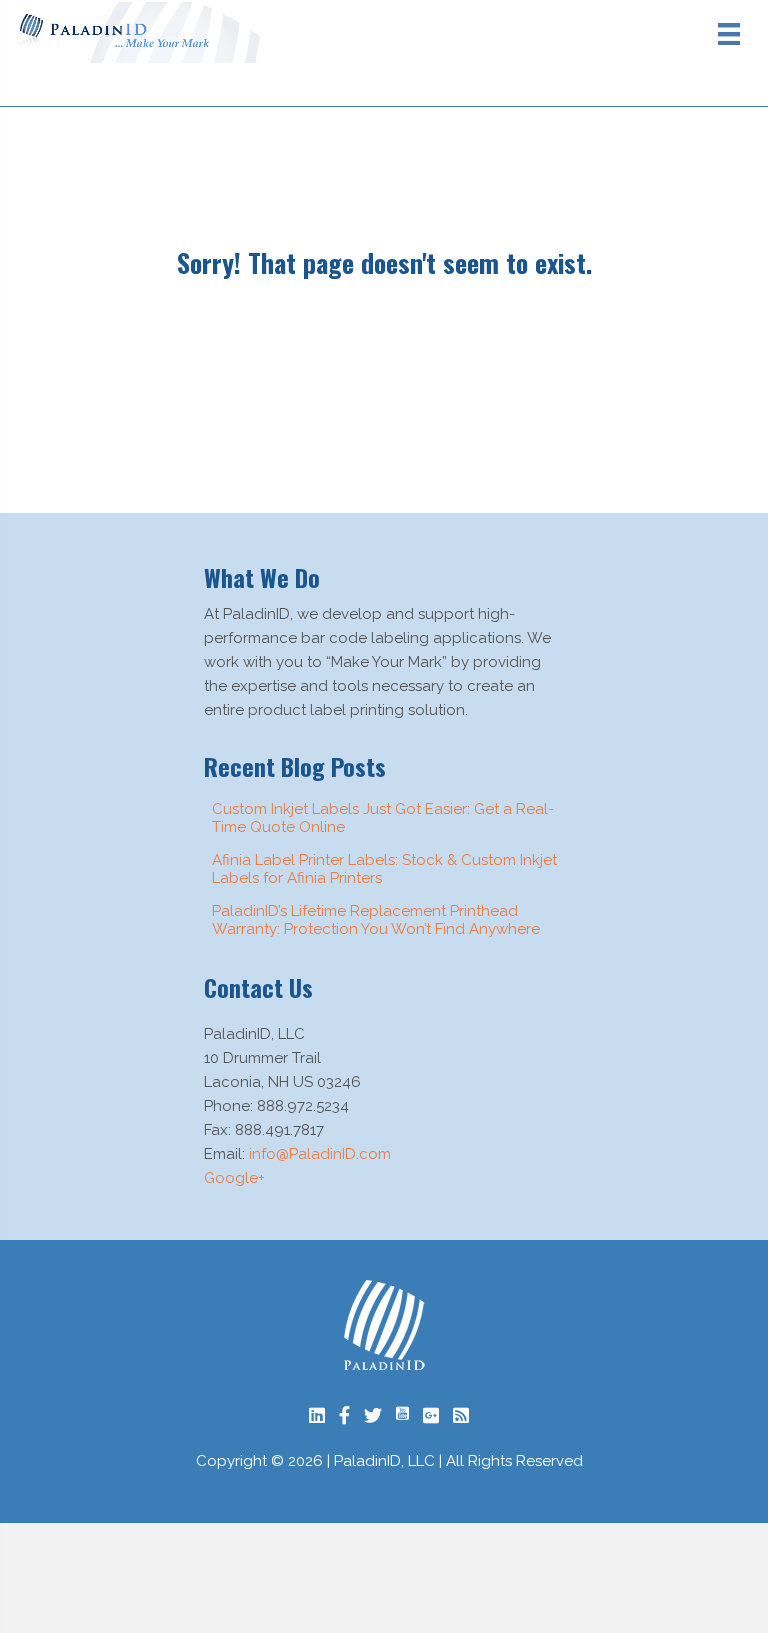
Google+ (234, 1178)
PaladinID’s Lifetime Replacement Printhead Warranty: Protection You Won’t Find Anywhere (376, 920)
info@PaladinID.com (320, 1154)
